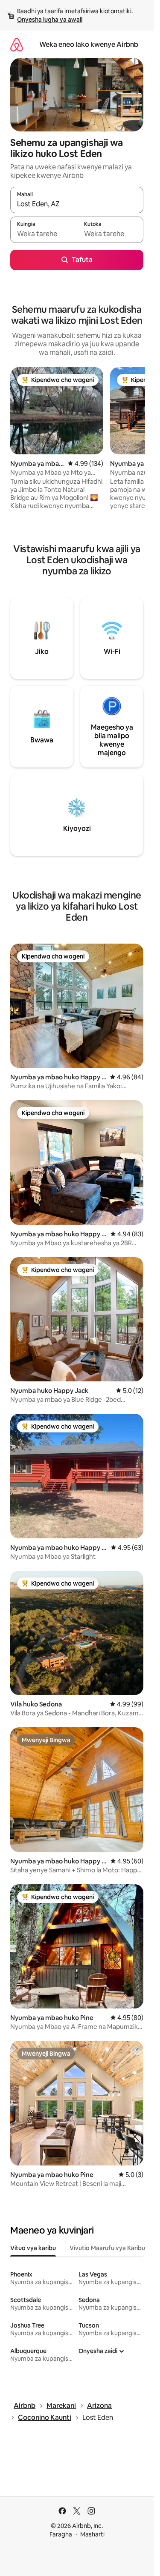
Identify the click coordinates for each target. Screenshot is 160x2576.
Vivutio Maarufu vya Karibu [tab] (107, 2248)
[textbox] (44, 234)
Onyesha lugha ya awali (50, 20)
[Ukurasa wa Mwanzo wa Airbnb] (17, 44)
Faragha (61, 2534)
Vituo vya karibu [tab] (33, 2248)
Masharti (92, 2534)
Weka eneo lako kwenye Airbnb (89, 44)
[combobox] (77, 204)
